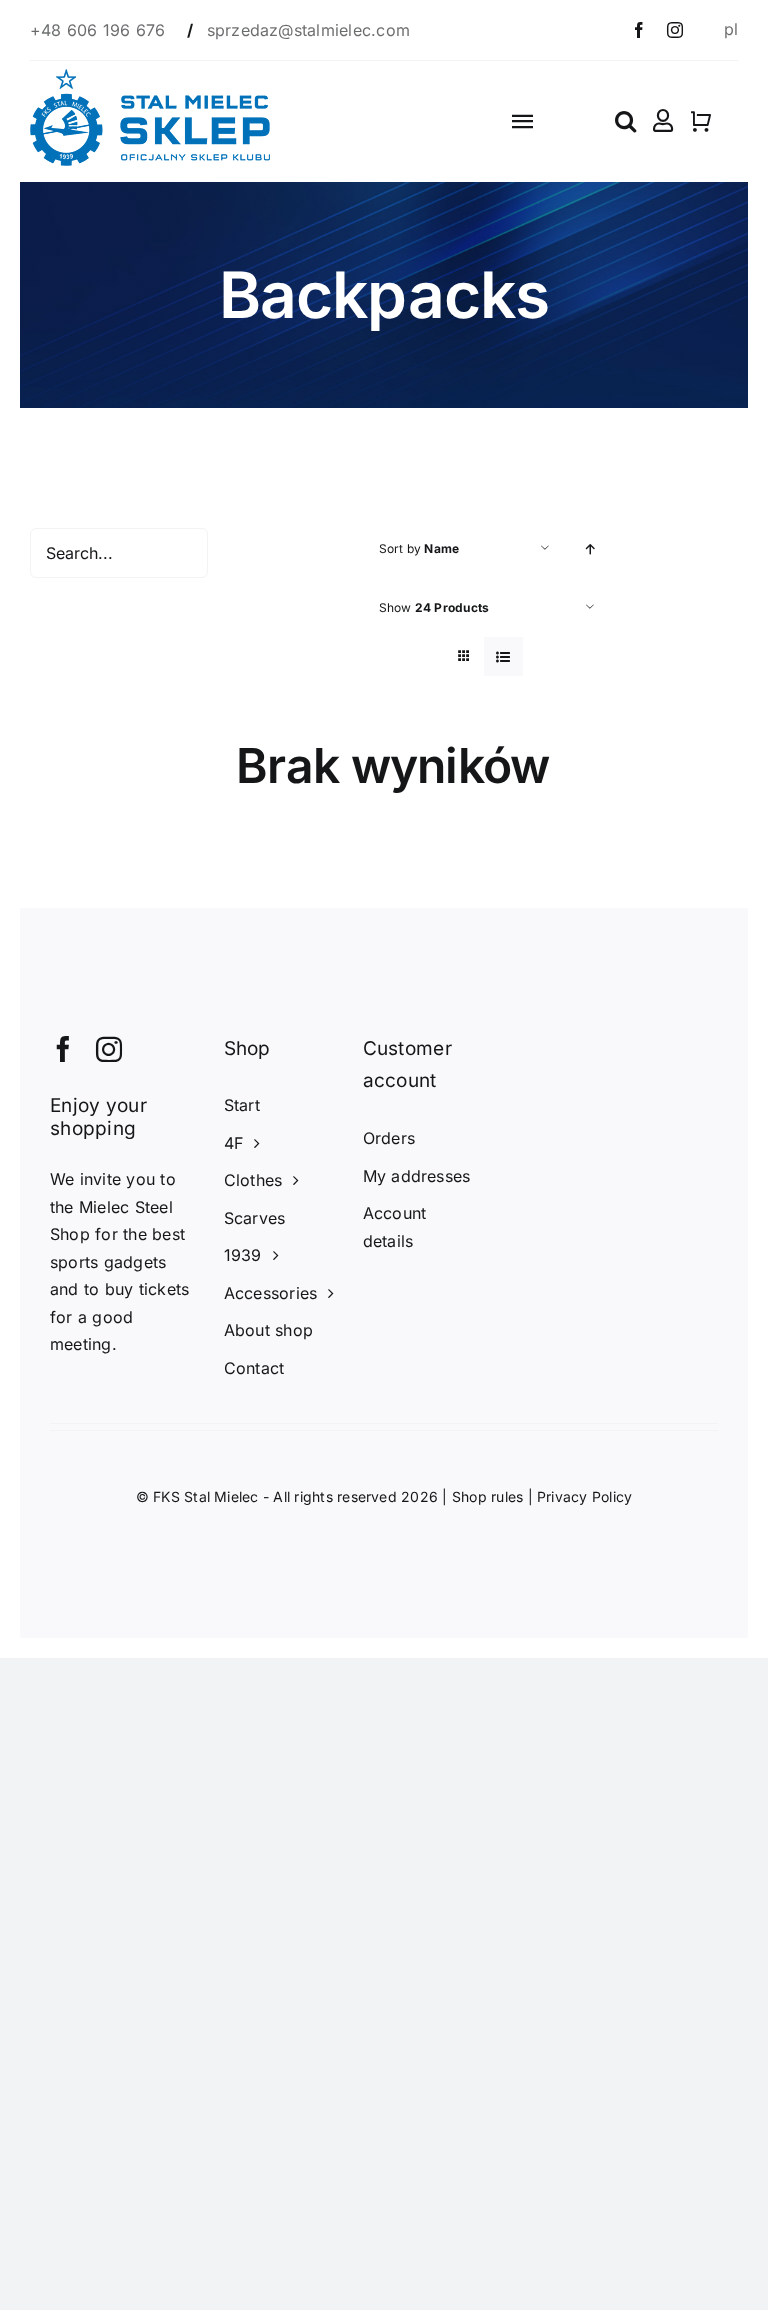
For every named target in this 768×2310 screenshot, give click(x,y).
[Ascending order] (590, 548)
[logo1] (150, 77)
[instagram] (675, 30)
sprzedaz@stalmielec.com (309, 30)
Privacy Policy (584, 1496)
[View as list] (503, 656)
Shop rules (487, 1496)
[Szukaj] (625, 121)
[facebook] (639, 30)
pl (731, 29)
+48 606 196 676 (100, 30)
